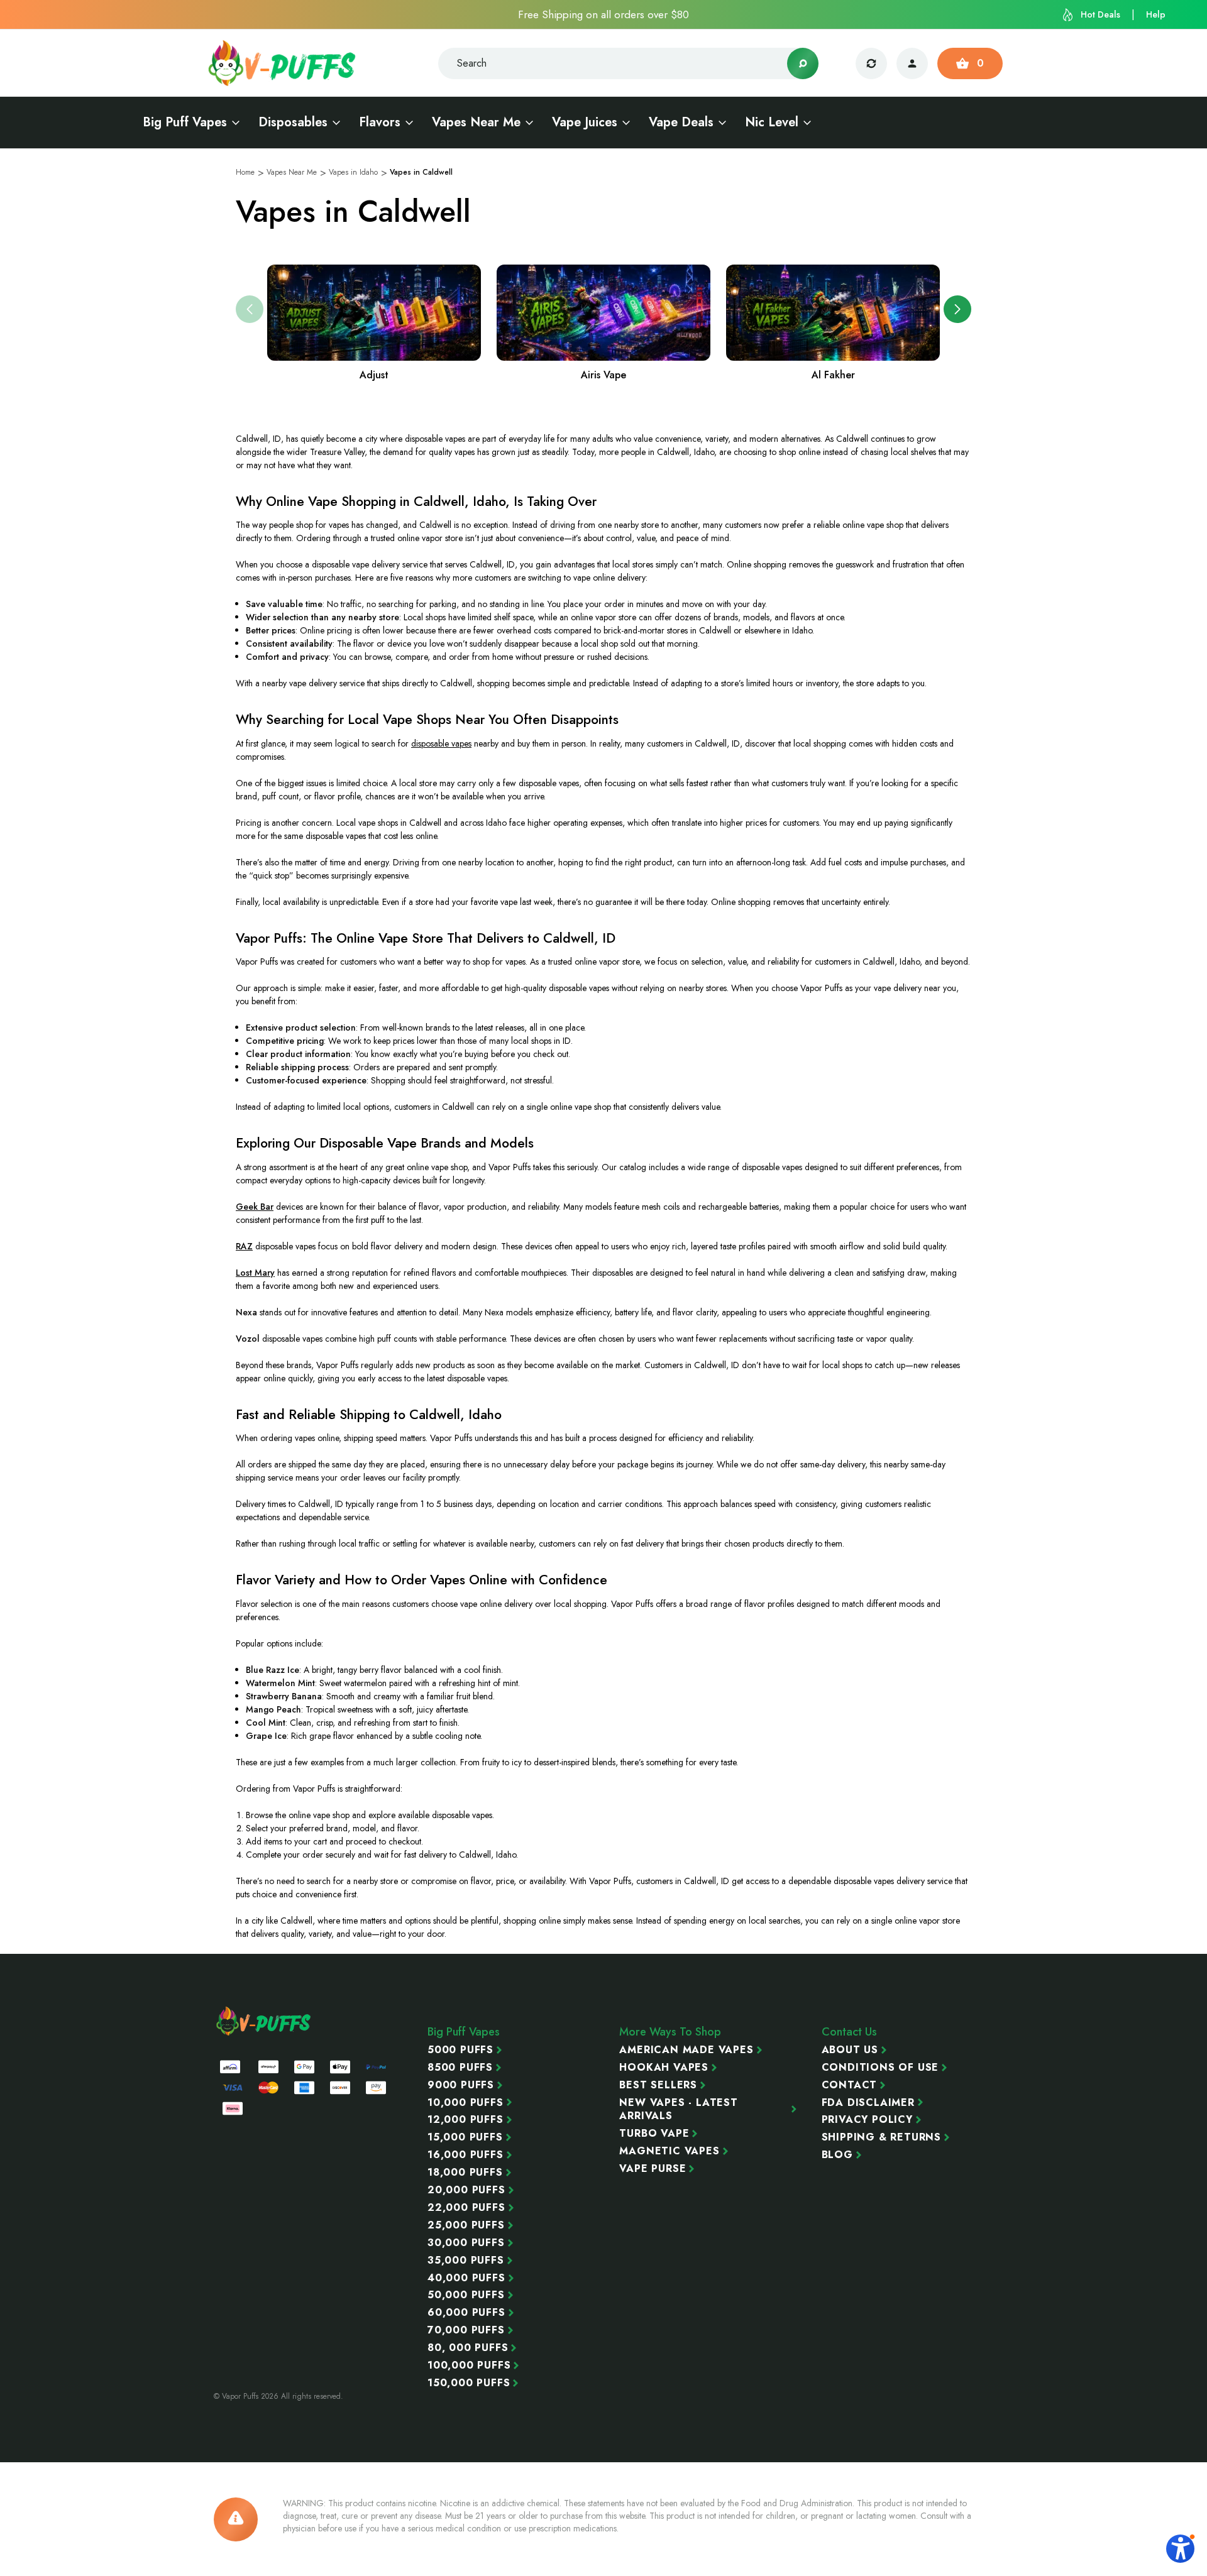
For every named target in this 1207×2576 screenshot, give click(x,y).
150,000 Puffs (469, 2383)
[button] (957, 309)
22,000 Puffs (466, 2208)
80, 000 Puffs (468, 2348)
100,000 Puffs (469, 2365)
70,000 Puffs (466, 2330)
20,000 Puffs (466, 2190)
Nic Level (772, 123)
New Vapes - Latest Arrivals (678, 2110)
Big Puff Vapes (185, 123)
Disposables (293, 123)
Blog (837, 2155)
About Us (850, 2050)
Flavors (380, 123)
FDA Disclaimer (868, 2103)
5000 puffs (460, 2050)
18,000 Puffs (465, 2173)
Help (1156, 14)
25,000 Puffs (466, 2225)
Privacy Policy (867, 2120)
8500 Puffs (460, 2068)
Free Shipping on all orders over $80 (603, 14)
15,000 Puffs (465, 2137)
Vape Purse (653, 2169)
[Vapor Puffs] (264, 2021)
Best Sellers (658, 2085)
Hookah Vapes (664, 2068)
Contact (850, 2085)
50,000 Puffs (466, 2295)
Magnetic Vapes (669, 2151)
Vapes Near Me (476, 123)
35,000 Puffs (466, 2261)
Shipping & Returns (881, 2137)
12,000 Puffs (466, 2120)
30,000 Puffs (466, 2243)
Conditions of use (880, 2068)
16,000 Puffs (466, 2155)
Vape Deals (681, 123)
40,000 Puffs (466, 2278)
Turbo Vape (654, 2134)
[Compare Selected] (871, 63)
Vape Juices (585, 123)
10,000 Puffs (466, 2103)
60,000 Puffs (466, 2313)
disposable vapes (441, 743)
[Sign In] (912, 63)
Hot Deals (1100, 14)
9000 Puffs (461, 2085)
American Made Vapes (686, 2050)
